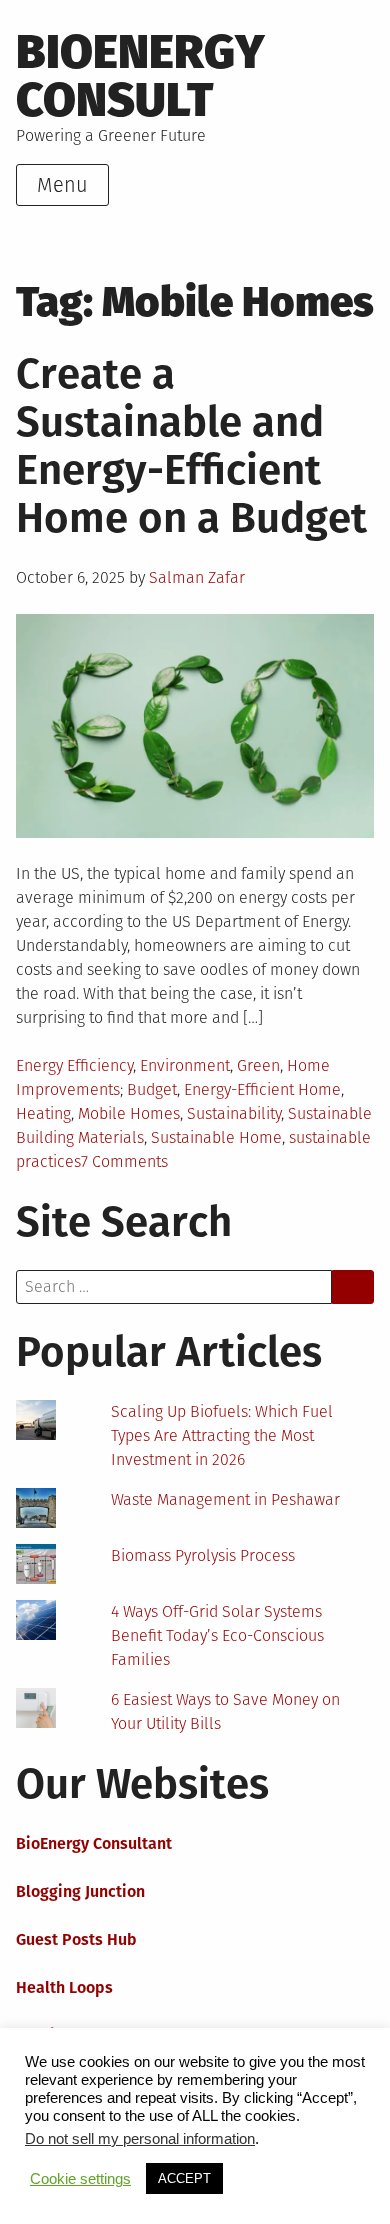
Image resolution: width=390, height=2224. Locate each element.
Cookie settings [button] (80, 2179)
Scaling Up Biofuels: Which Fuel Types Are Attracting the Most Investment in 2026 (222, 1435)
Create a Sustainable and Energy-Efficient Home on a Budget (191, 446)
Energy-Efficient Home (262, 1089)
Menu (62, 185)
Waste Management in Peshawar (225, 1499)
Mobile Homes (129, 1113)
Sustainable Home (216, 1137)
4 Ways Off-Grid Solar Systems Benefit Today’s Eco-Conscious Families (217, 1635)
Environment (185, 1065)
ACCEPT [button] (184, 2178)
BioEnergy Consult (140, 76)
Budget (152, 1089)
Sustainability (234, 1113)
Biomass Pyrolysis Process (203, 1555)
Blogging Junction (80, 1891)
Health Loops (64, 1987)
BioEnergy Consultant (94, 1843)
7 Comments (124, 1161)
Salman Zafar (197, 577)
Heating (43, 1113)
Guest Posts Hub (76, 1939)
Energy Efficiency (74, 1065)
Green (258, 1065)
